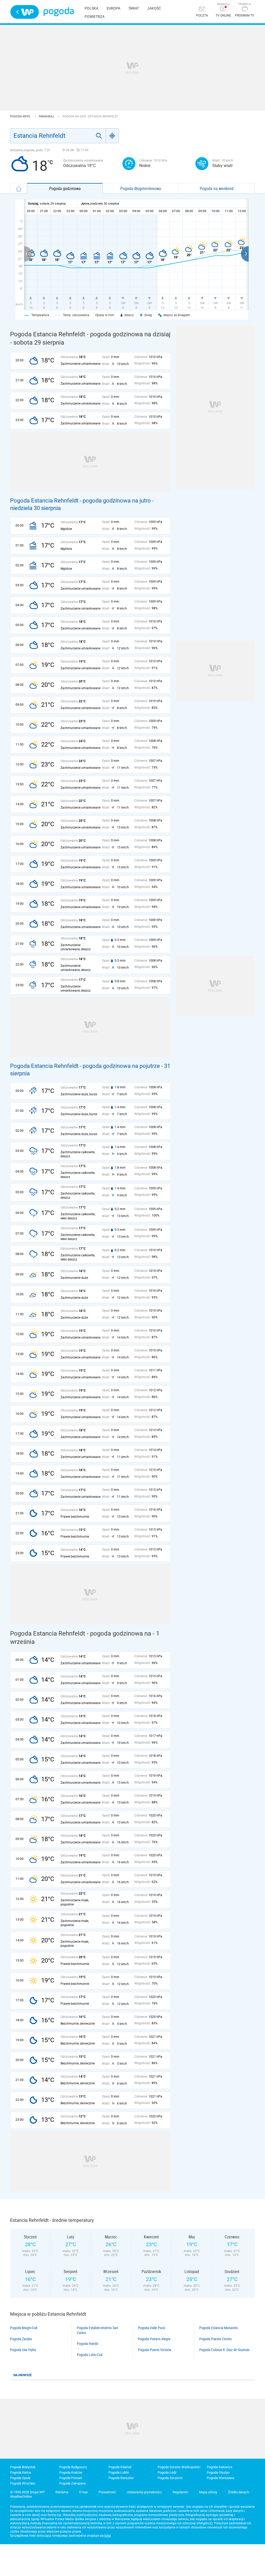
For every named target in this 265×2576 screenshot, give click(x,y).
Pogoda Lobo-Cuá (90, 2355)
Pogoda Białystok (23, 2467)
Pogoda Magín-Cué (24, 2328)
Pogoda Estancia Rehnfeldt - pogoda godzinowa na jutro (80, 501)
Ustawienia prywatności (144, 2492)
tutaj (108, 2536)
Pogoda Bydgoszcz (73, 2467)
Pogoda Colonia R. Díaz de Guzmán (224, 2350)
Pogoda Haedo (88, 2344)
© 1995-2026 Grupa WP (27, 2492)
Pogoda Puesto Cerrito (215, 2339)
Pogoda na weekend (217, 188)
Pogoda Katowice (220, 2467)
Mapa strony (208, 2492)
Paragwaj (47, 116)
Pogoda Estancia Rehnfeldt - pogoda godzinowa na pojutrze (85, 1066)
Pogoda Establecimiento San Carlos (97, 2330)
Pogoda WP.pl (21, 116)
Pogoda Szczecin (170, 2478)
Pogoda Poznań (71, 2478)
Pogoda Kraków (71, 2472)
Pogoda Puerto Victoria (154, 2350)
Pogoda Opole (20, 2478)
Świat (134, 8)
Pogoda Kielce (21, 2472)
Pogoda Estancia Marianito (219, 2328)
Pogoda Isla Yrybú (23, 2350)
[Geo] (112, 136)
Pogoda (59, 12)
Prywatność (107, 2492)
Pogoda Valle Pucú (152, 2328)
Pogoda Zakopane (73, 2483)
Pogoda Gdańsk (120, 2467)
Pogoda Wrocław (23, 2483)
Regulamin (180, 2492)
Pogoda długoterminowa (141, 188)
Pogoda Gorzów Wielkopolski (179, 2467)
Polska (91, 8)
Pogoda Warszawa (220, 2478)
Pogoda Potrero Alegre (154, 2339)
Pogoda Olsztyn (218, 2472)
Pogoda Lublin (119, 2472)
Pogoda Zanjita (21, 2339)
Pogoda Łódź (167, 2472)
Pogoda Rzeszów (121, 2478)
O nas (83, 2492)
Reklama (62, 2492)
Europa (113, 8)
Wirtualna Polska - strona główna (25, 12)
